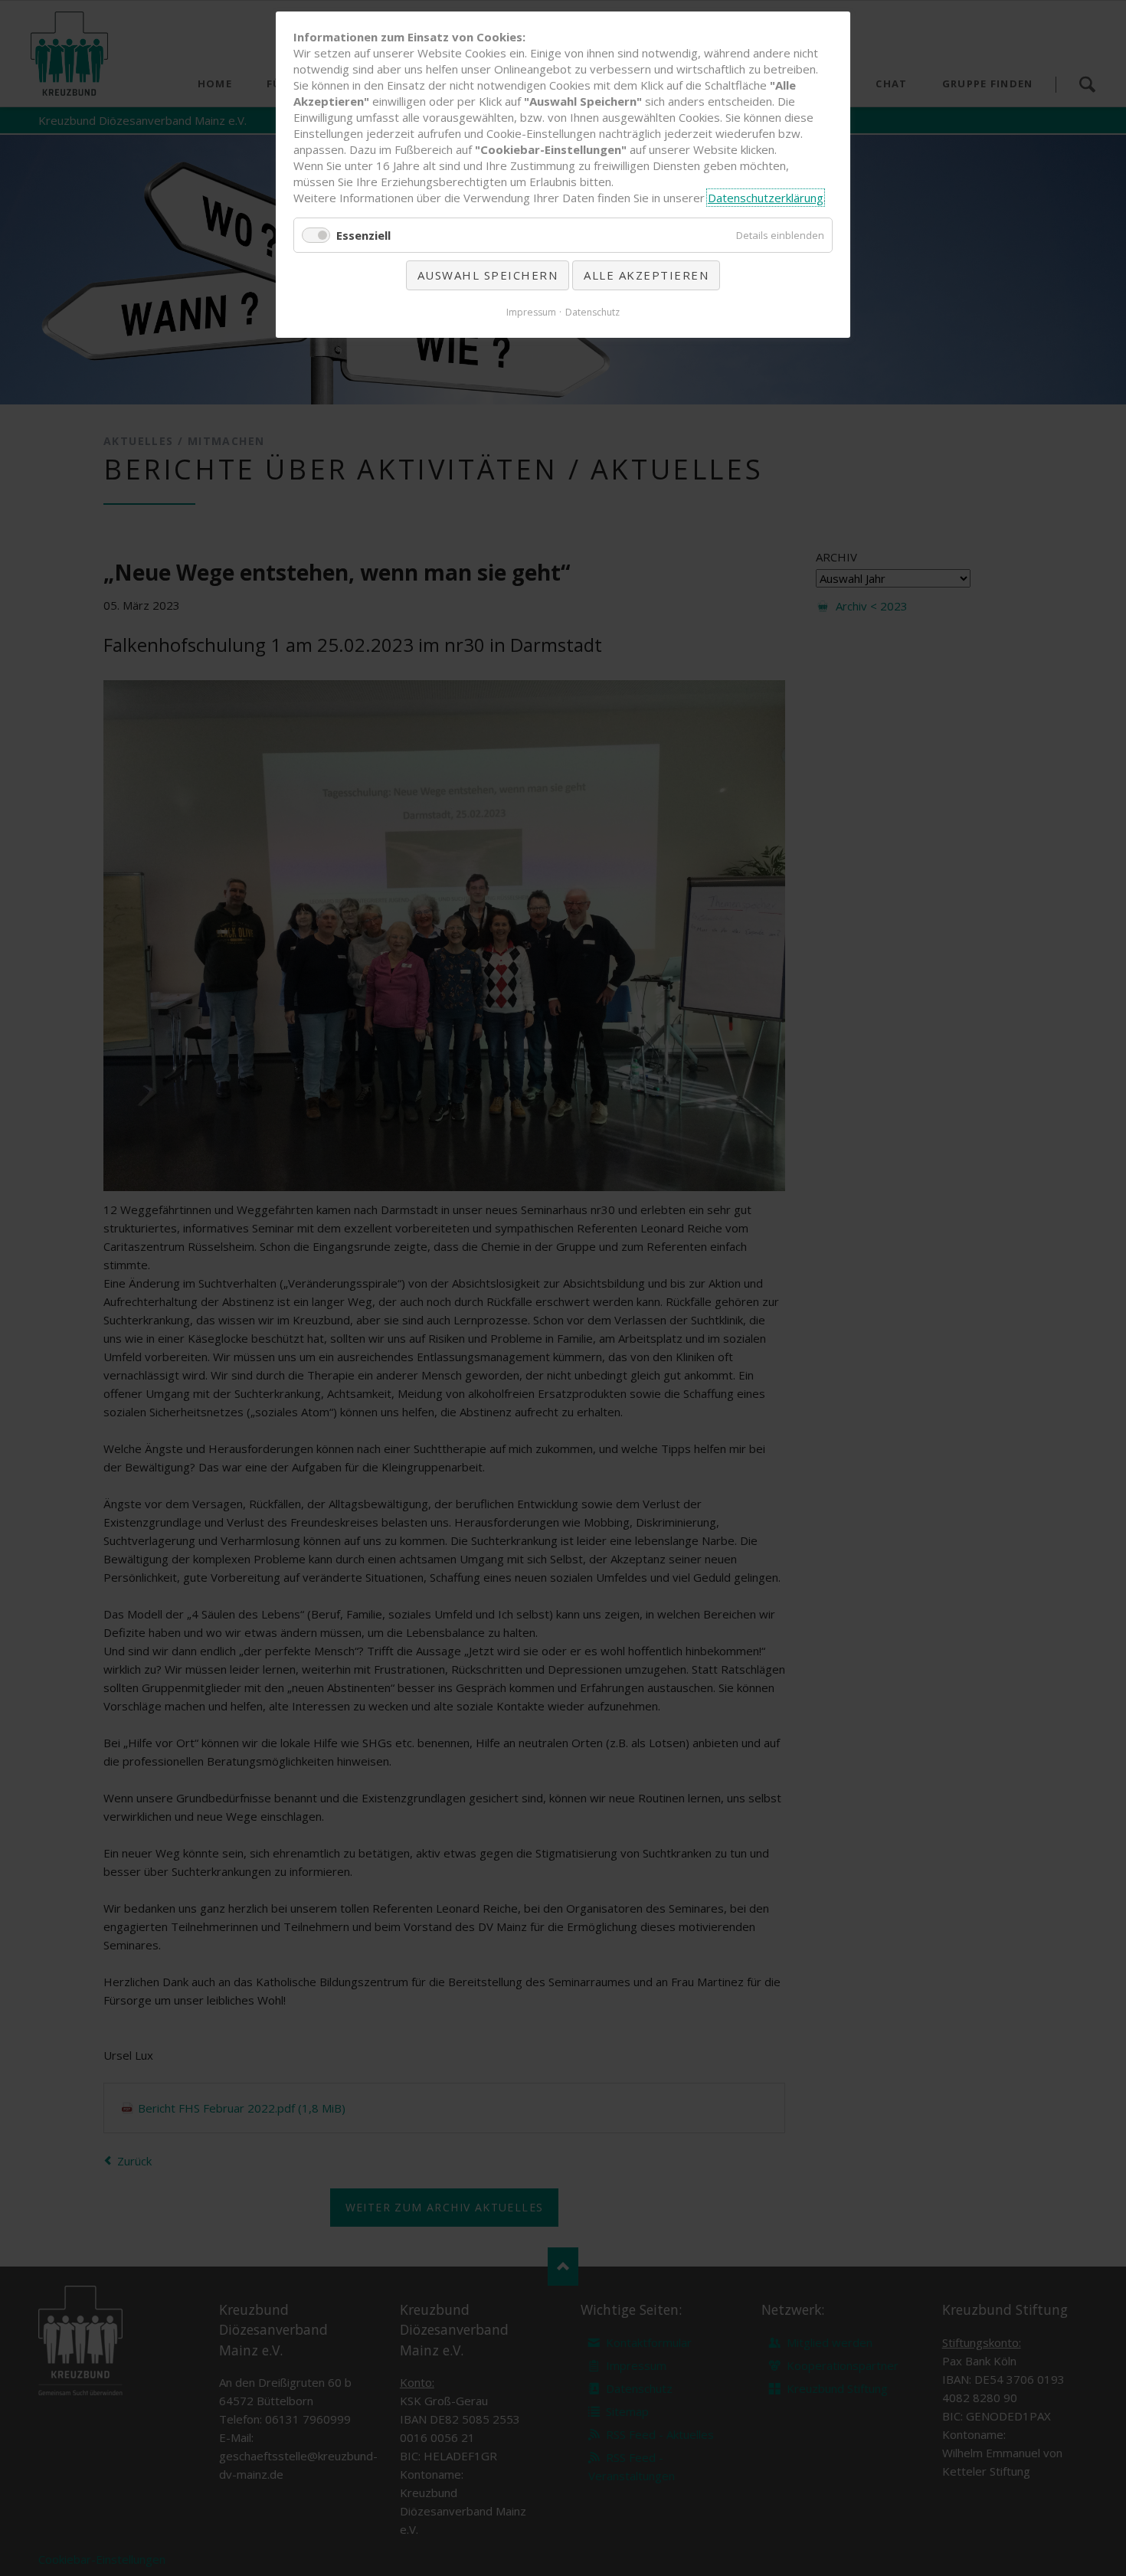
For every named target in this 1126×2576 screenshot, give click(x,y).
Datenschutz (592, 312)
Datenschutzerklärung (766, 198)
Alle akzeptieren (646, 275)
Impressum (531, 312)
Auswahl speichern (488, 275)
